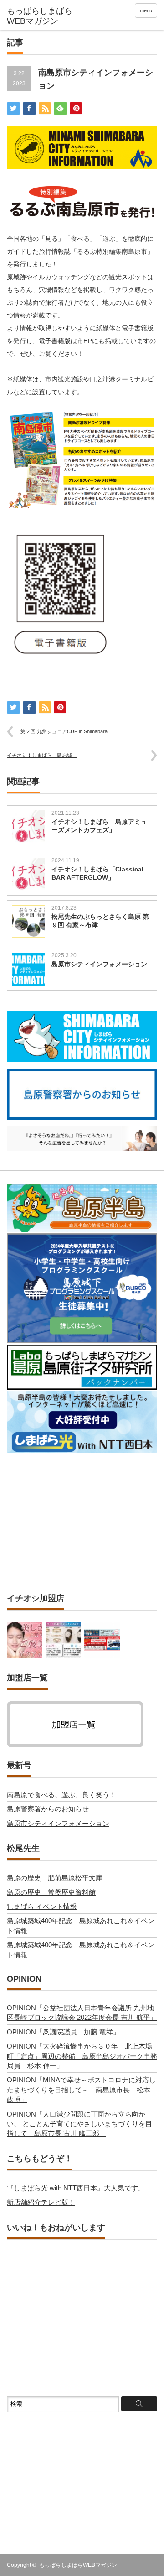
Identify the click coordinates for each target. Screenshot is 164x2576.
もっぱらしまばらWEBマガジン (78, 2565)
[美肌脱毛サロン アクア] (25, 1640)
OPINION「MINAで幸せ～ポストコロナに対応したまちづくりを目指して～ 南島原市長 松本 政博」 (81, 2090)
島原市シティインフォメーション (99, 964)
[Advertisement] (82, 1523)
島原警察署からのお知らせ (48, 1809)
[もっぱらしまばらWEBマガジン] (40, 16)
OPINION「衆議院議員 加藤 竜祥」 (63, 2032)
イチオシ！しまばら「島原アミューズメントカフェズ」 (99, 826)
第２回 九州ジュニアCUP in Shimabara (64, 731)
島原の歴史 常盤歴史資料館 (51, 1892)
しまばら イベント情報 (42, 1906)
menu (146, 10)
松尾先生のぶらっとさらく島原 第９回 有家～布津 (100, 921)
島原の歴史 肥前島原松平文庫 (55, 1878)
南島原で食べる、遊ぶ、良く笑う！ (61, 1795)
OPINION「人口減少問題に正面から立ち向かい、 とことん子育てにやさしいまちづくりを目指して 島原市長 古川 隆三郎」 (79, 2124)
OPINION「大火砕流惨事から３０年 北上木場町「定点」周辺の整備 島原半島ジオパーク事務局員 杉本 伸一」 (82, 2056)
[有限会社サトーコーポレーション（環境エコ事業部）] (102, 1640)
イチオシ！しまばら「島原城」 (42, 755)
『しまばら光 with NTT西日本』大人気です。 (76, 2188)
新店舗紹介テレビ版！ (41, 2202)
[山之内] (63, 1640)
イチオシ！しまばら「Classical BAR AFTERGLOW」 (97, 873)
